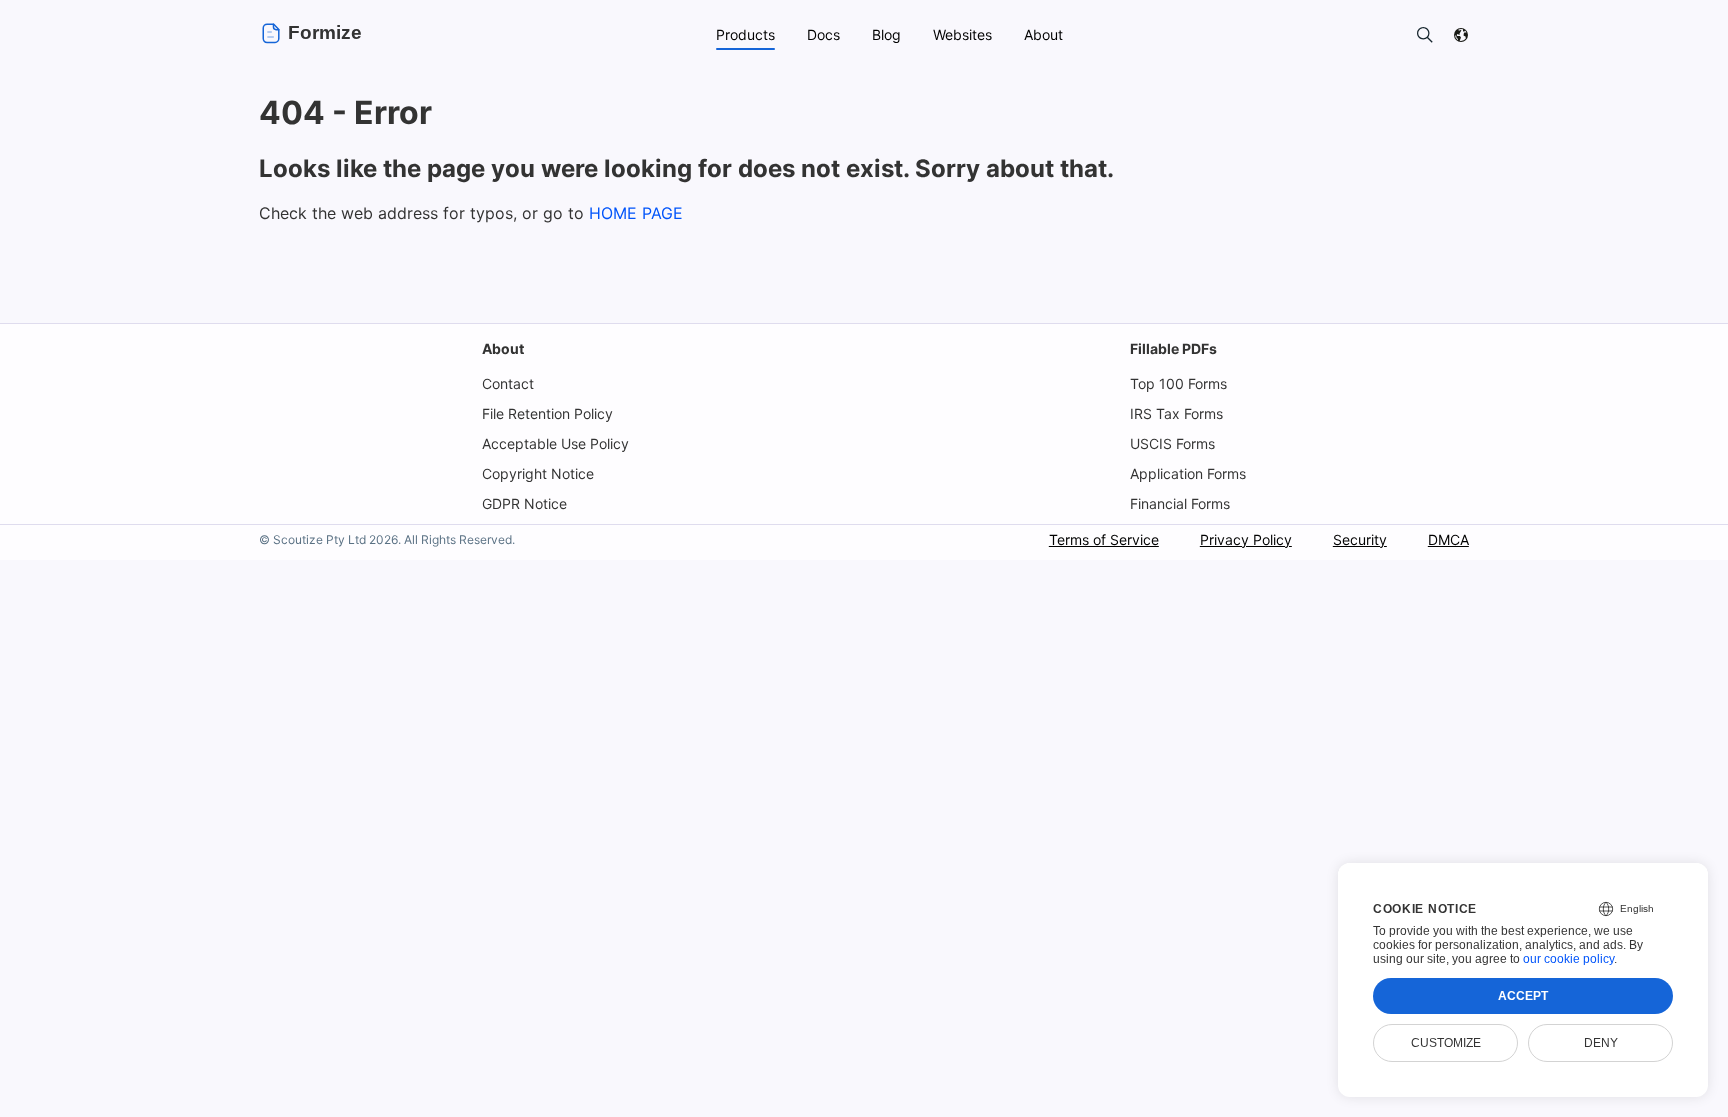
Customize (1446, 1043)
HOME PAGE (636, 213)
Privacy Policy (1246, 539)
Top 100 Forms (1178, 383)
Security (1360, 539)
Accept (1523, 996)
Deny (1601, 1043)
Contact (508, 383)
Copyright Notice (538, 473)
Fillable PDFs (1173, 348)
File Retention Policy (547, 413)
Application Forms (1188, 473)
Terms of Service (1104, 539)
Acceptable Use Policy (555, 443)
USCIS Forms (1172, 443)
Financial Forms (1180, 503)
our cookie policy (1568, 959)
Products (745, 34)
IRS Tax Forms (1176, 413)
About (503, 348)
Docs (823, 34)
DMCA (1448, 539)
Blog (886, 34)
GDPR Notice (524, 503)
